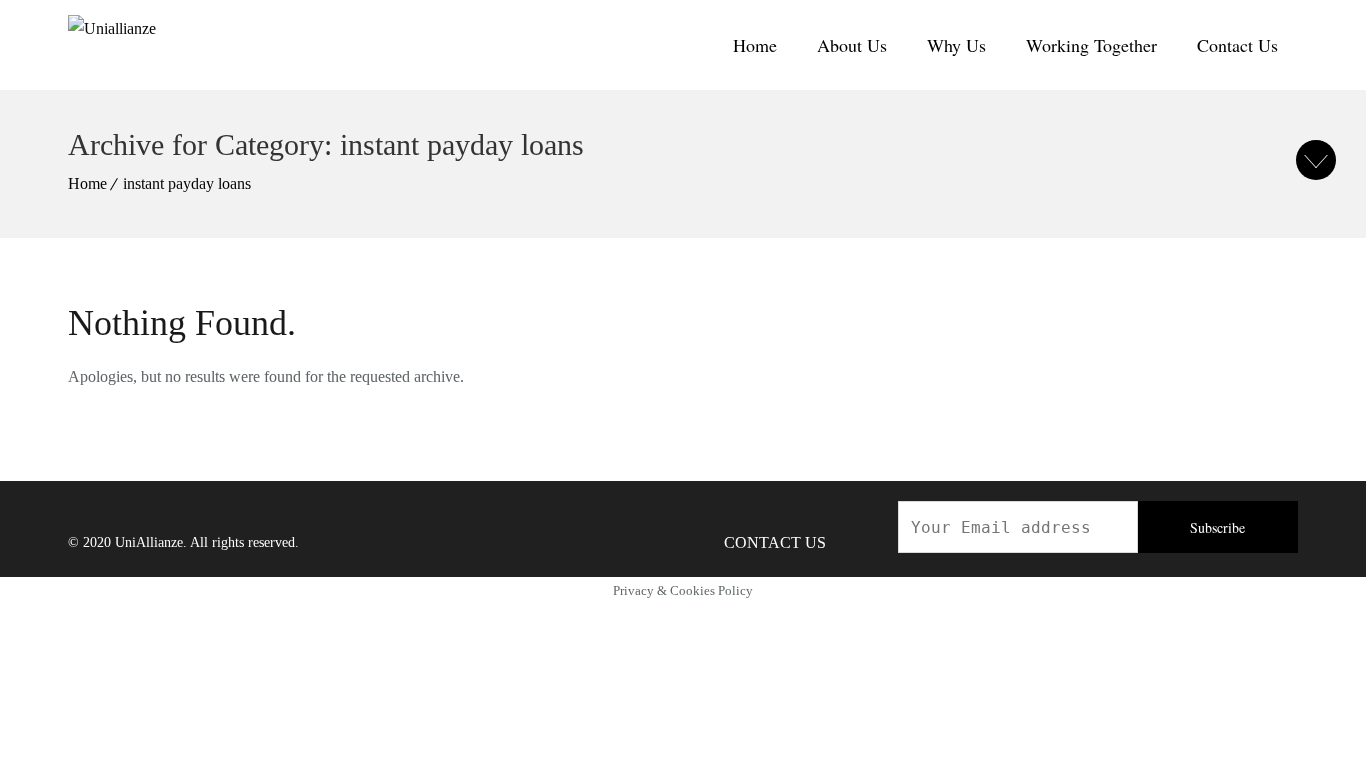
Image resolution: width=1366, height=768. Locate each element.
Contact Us (1237, 45)
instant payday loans (187, 183)
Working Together (1091, 45)
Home (755, 45)
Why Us (956, 45)
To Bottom (1316, 160)
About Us (852, 45)
